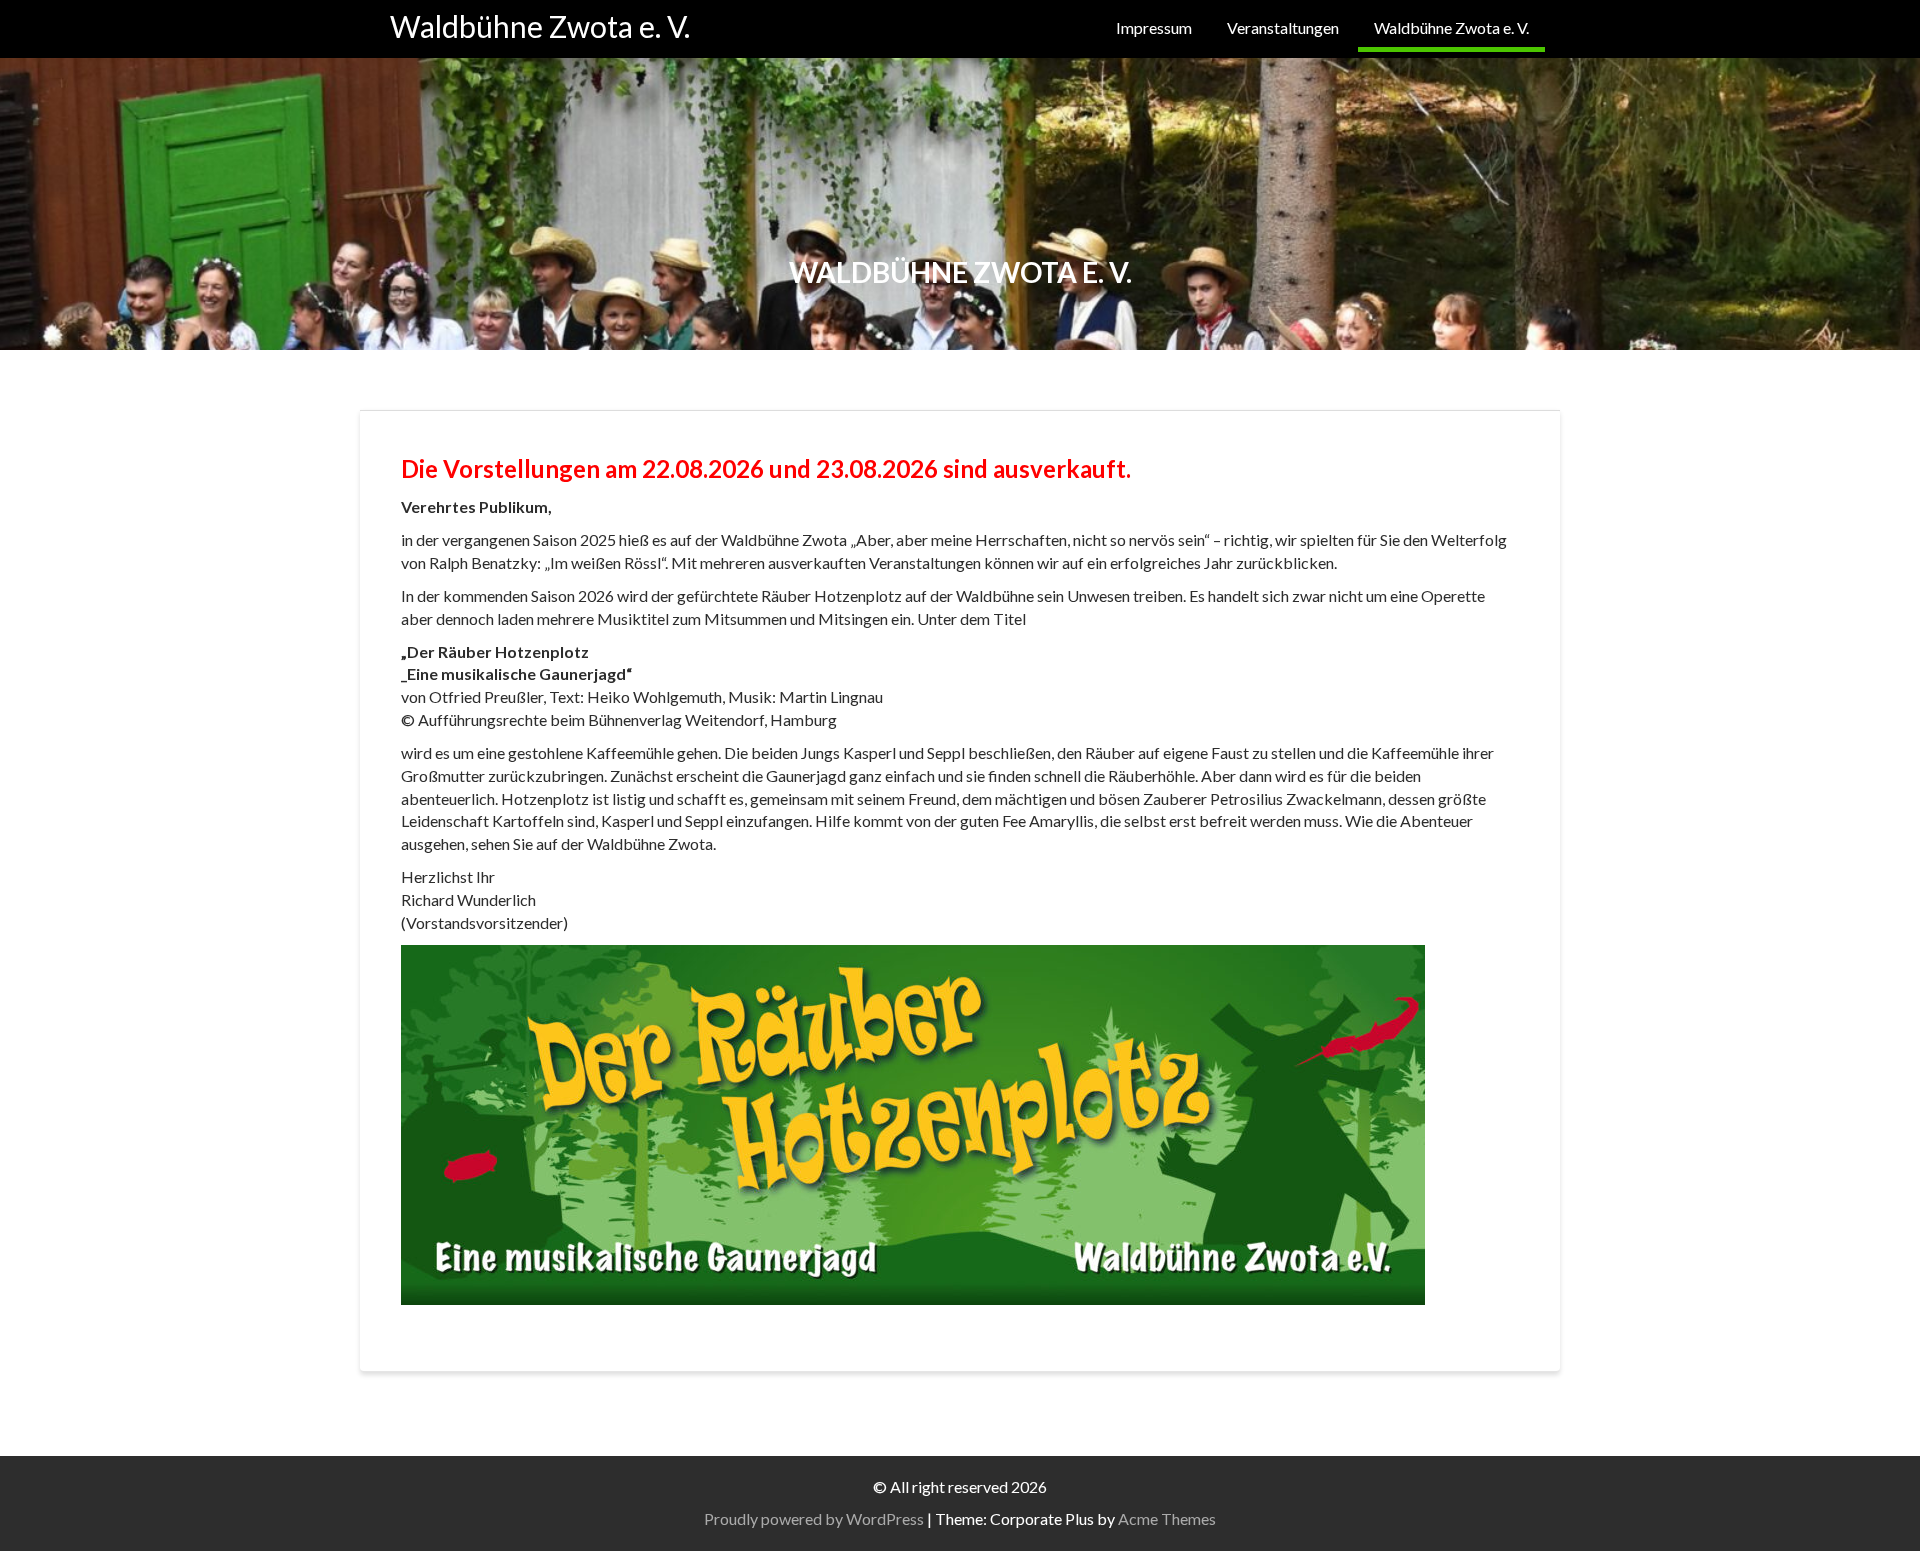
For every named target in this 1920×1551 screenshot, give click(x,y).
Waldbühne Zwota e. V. (540, 26)
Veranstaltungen (1283, 27)
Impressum (1154, 27)
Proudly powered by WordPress (814, 1518)
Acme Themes (1167, 1518)
